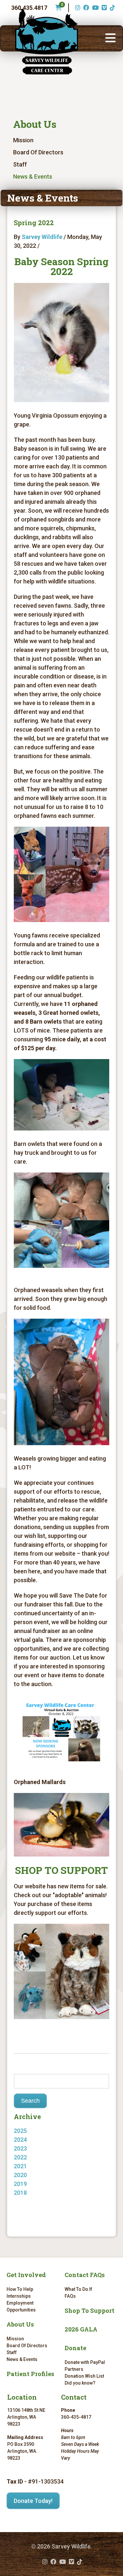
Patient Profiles (30, 2374)
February (32, 2175)
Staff (20, 164)
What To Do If (78, 2289)
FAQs (70, 2296)
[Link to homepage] (47, 42)
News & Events (33, 177)
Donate (75, 2348)
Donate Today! (33, 2501)
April (26, 2157)
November (34, 2148)
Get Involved (26, 2275)
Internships (19, 2296)
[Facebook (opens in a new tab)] (85, 8)
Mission (23, 140)
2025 (20, 2131)
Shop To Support (90, 2311)
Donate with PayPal (85, 2362)
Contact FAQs (85, 2275)
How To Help (20, 2289)
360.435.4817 (29, 8)
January (31, 2193)
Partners (74, 2369)
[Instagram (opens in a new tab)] (77, 8)
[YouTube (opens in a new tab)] (95, 8)
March (29, 2166)
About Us (35, 124)
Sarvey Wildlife (42, 237)
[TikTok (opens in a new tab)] (112, 8)
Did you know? (80, 2383)
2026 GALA (81, 2329)
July (26, 2202)
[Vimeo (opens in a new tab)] (103, 8)
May (26, 2140)
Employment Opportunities (21, 2306)
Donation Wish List (84, 2376)
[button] (111, 38)
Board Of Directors (38, 152)
